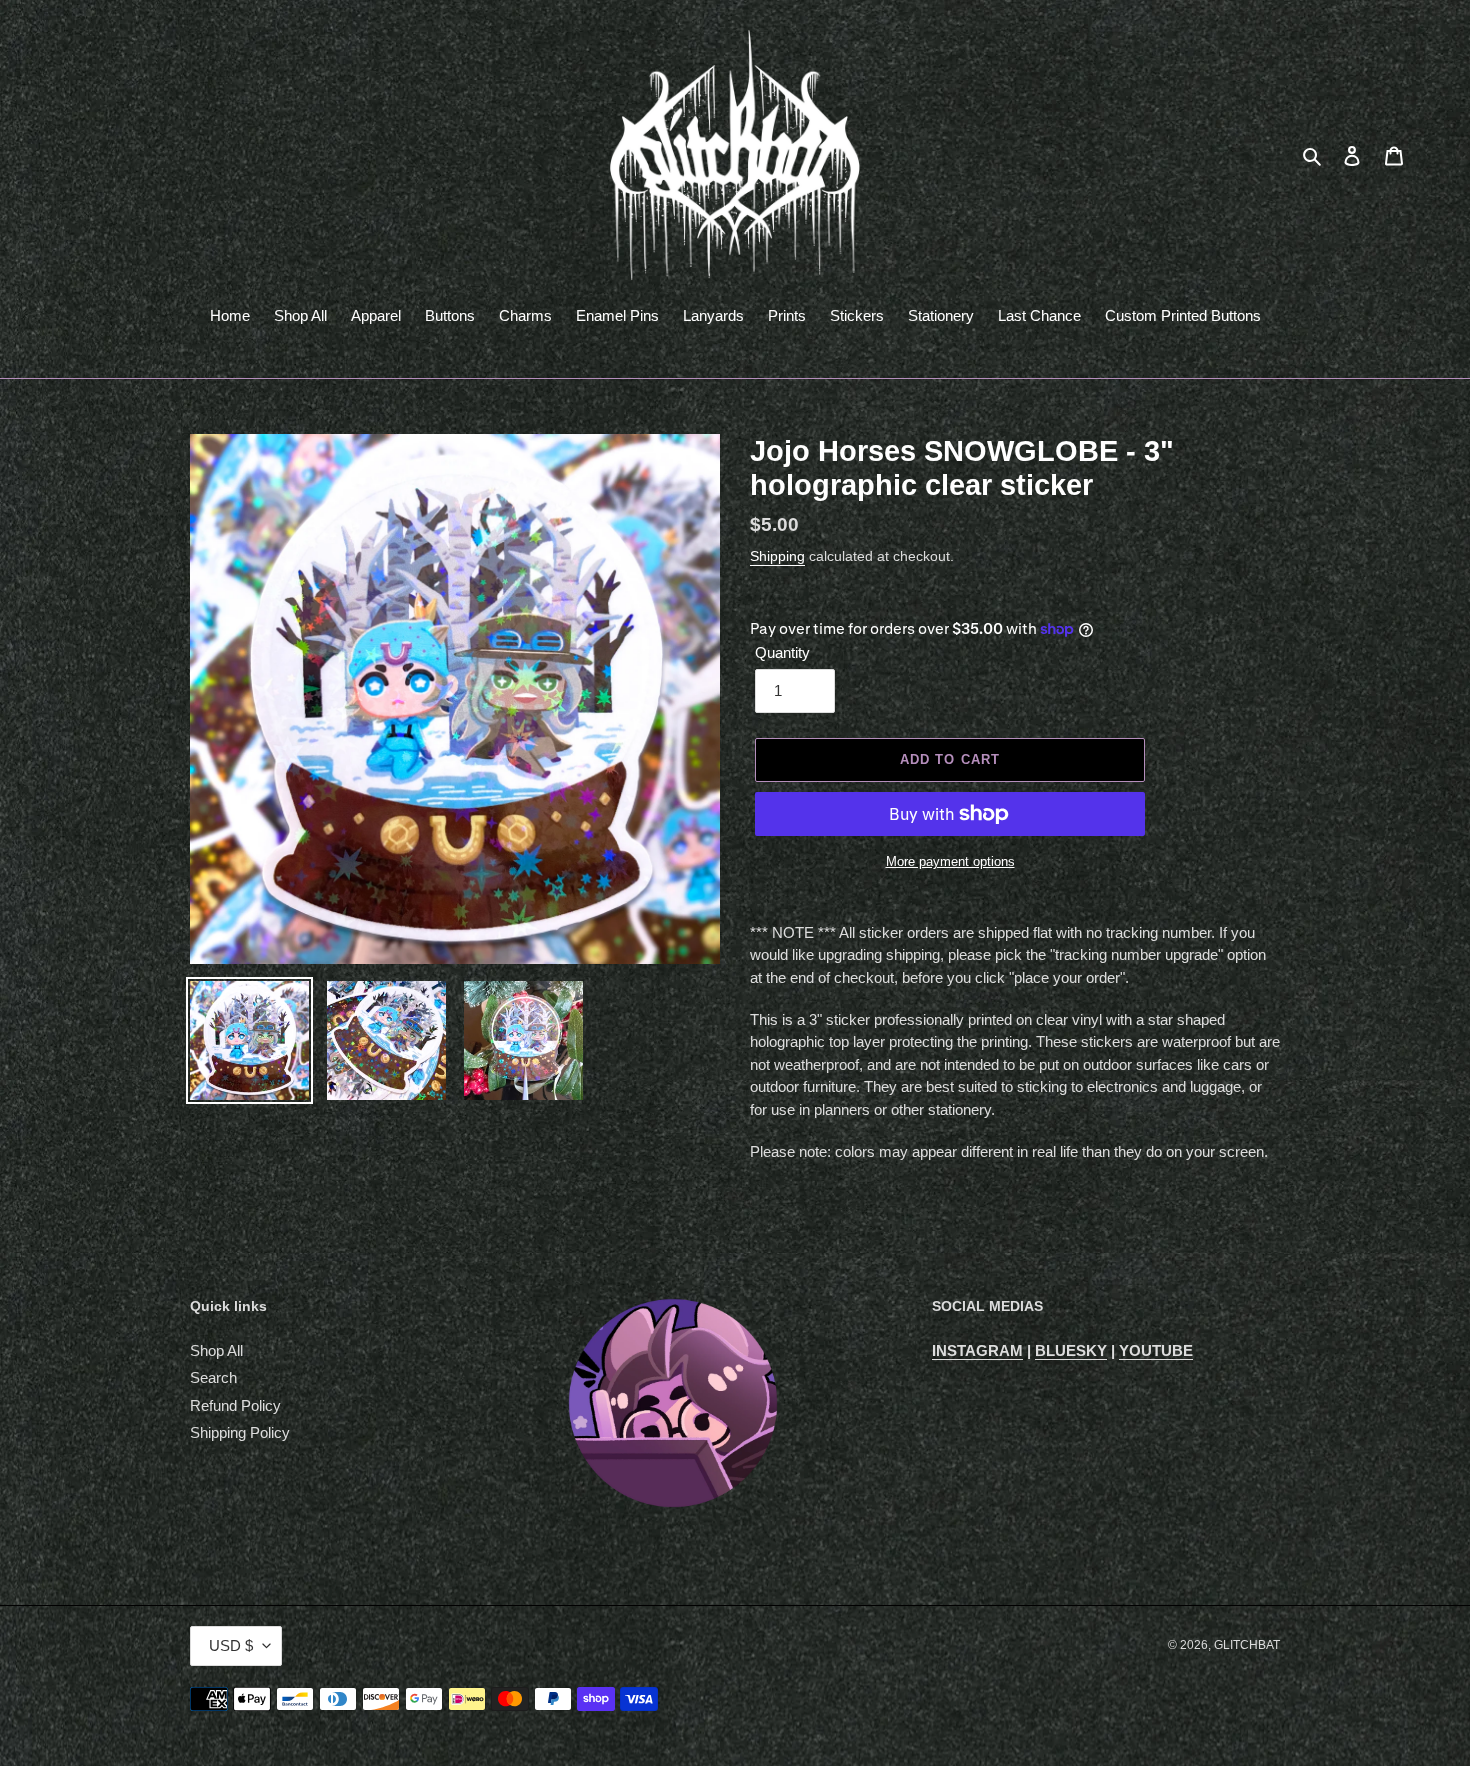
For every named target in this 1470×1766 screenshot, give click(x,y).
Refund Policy (235, 1405)
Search (213, 1377)
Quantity (782, 652)
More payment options (950, 861)
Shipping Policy (240, 1432)
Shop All (216, 1350)
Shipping (777, 556)
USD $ (231, 1645)
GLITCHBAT (1247, 1645)
